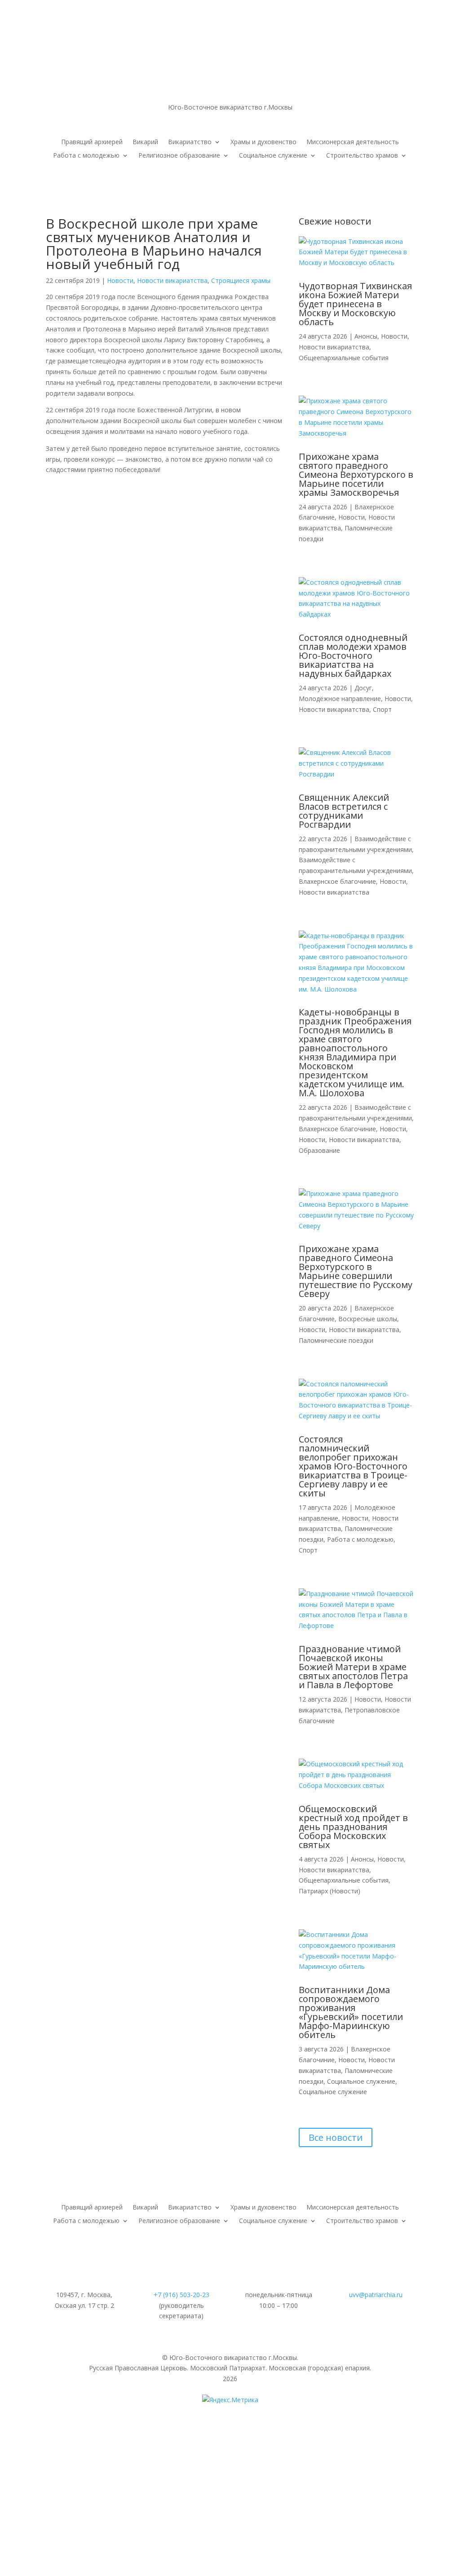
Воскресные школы (368, 1319)
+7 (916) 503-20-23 (181, 2295)
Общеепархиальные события (344, 358)
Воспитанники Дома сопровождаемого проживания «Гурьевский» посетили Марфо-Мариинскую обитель (351, 2012)
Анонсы (366, 336)
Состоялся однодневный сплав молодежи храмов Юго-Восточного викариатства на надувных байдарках (353, 655)
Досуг (363, 688)
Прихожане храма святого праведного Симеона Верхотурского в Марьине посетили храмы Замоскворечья (356, 474)
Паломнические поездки (336, 1340)
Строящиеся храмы (241, 280)
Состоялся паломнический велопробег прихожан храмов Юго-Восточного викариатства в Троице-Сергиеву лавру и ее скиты (353, 1466)
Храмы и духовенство (263, 142)
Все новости (336, 2137)
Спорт (382, 709)
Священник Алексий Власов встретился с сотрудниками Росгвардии (344, 811)
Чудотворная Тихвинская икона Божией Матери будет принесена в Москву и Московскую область (355, 304)
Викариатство (190, 142)
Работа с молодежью (86, 156)
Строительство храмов (362, 156)
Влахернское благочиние (337, 881)
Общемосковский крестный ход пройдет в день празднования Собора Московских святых (353, 1827)
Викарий (145, 142)
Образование (319, 1150)
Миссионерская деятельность (353, 142)
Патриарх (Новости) (330, 1891)
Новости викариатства (172, 280)
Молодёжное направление (340, 699)
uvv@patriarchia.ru (376, 2295)
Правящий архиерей (92, 142)
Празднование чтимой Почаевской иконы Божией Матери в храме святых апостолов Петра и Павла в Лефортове (353, 1667)
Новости (120, 280)
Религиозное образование (179, 156)
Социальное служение (273, 156)
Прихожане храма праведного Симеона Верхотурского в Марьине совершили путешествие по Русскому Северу (356, 1271)
